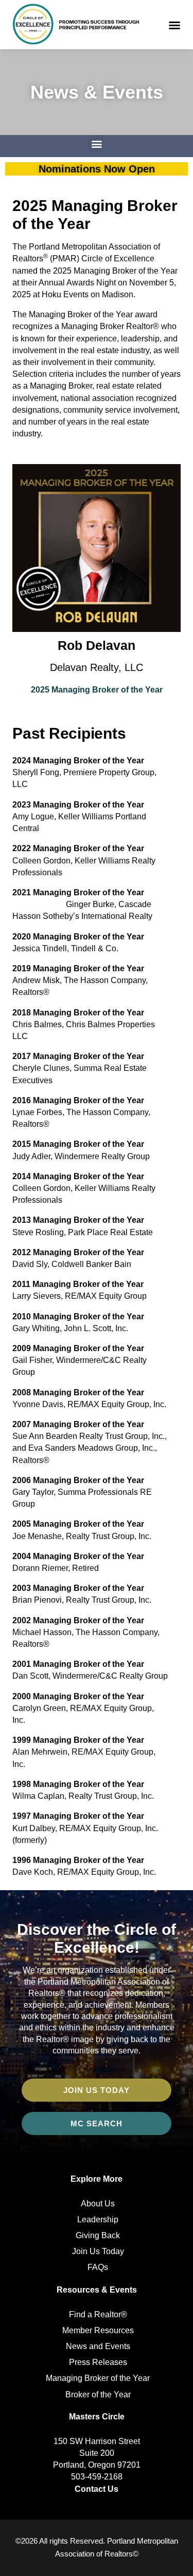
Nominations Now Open (97, 169)
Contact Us (97, 2489)
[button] (174, 25)
